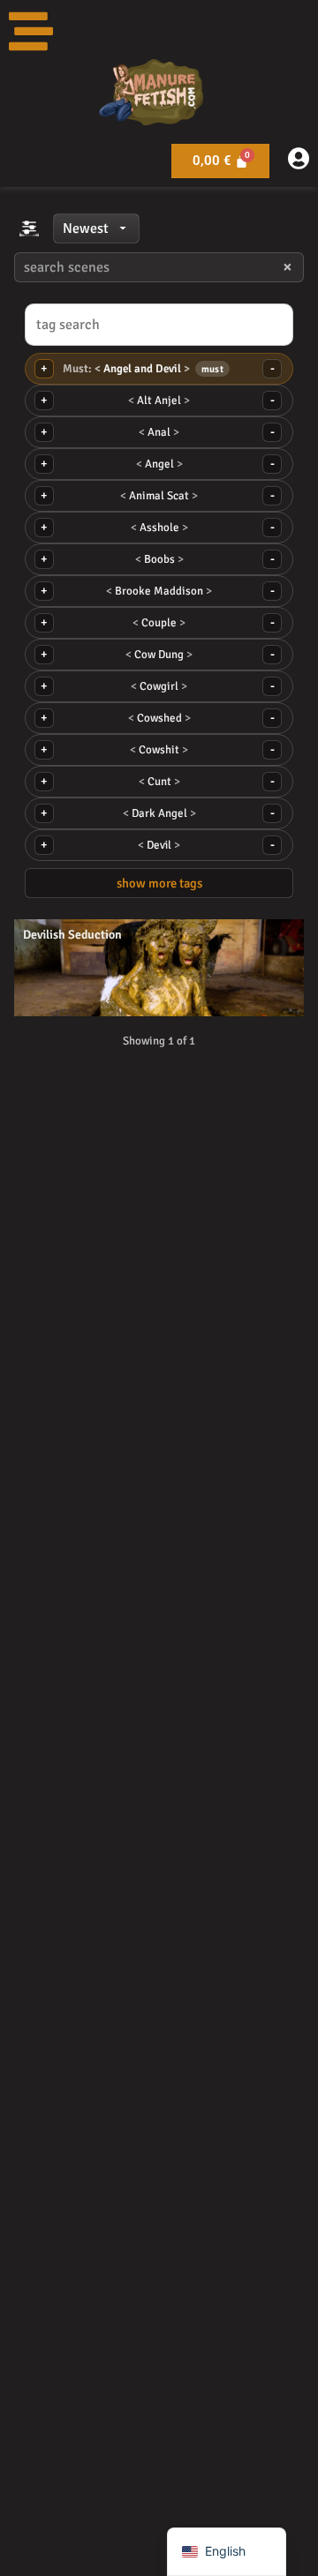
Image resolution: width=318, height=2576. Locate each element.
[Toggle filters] (29, 228)
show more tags (159, 883)
